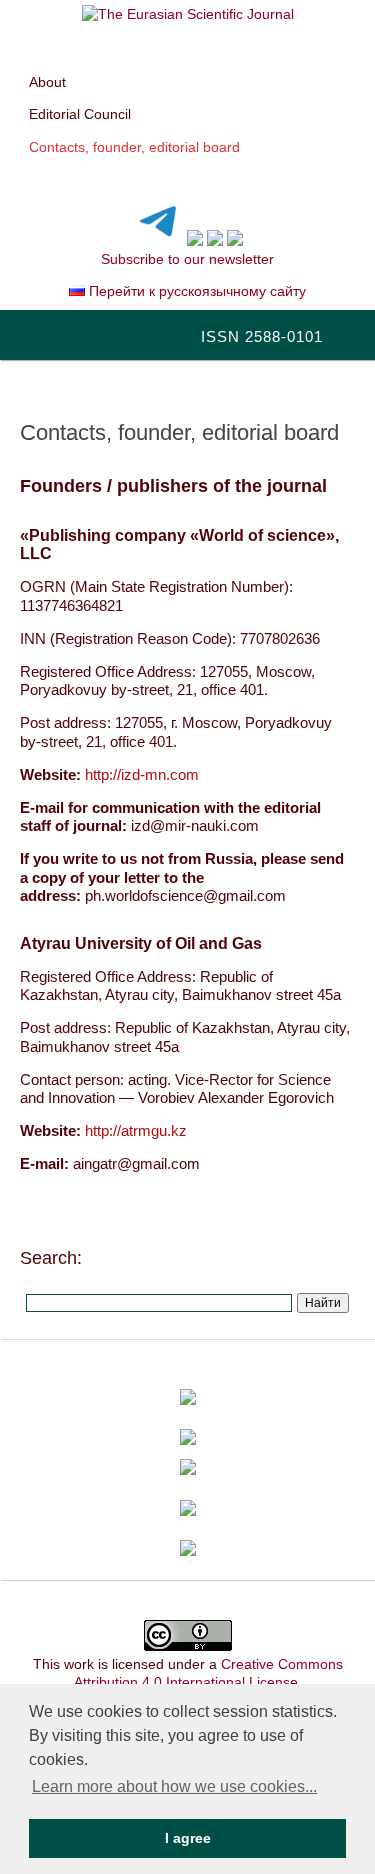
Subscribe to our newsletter (187, 259)
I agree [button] (188, 1838)
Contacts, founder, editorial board (134, 147)
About (47, 82)
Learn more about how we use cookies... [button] (174, 1786)
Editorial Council (80, 114)
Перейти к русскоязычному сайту (195, 291)
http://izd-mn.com (142, 774)
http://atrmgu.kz (136, 1130)
